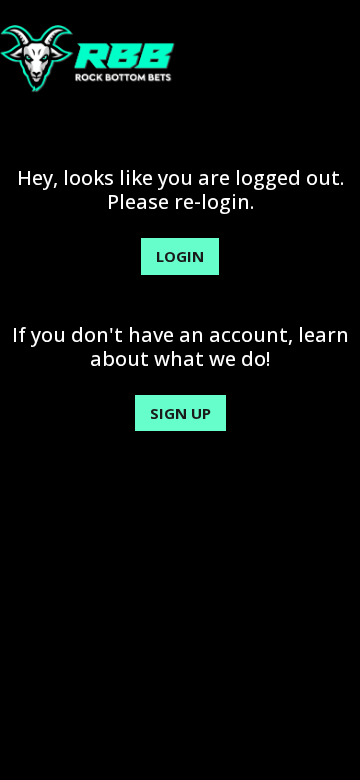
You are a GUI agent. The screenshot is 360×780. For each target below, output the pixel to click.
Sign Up (180, 413)
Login (180, 256)
